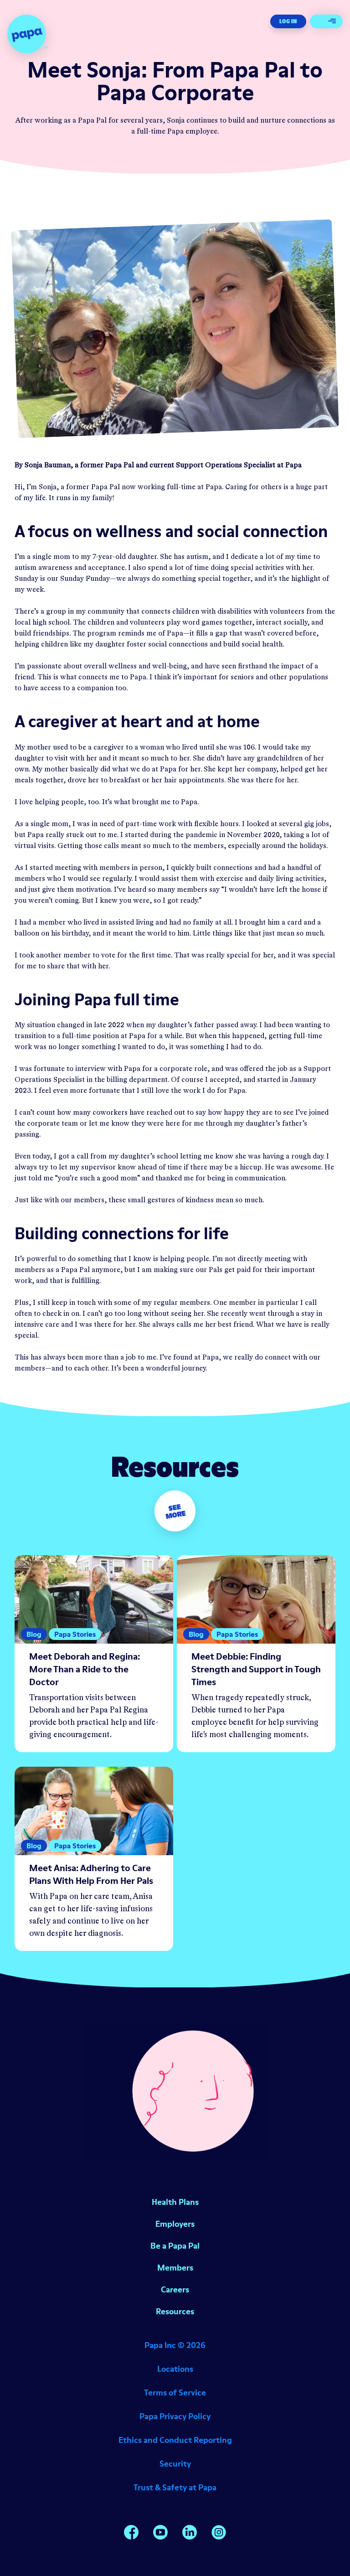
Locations (175, 2369)
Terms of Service (175, 2392)
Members (175, 2268)
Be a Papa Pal (175, 2246)
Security (175, 2464)
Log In (288, 21)
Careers (175, 2289)
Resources (175, 2311)
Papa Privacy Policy (175, 2416)
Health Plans (175, 2202)
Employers (175, 2224)
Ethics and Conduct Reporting (175, 2440)
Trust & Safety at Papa (175, 2487)
